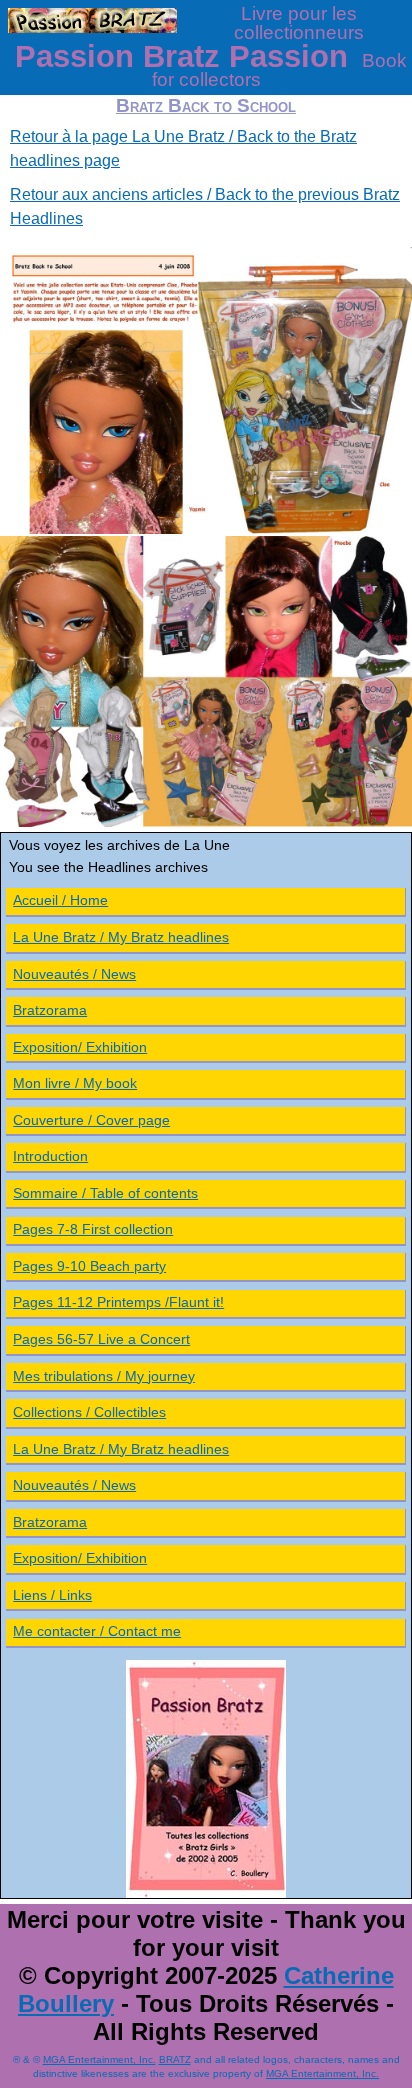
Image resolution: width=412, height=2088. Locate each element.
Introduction (50, 1156)
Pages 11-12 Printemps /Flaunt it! (118, 1302)
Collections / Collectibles (89, 1412)
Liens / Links (52, 1595)
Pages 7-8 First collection (93, 1229)
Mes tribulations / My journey (104, 1376)
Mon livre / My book (75, 1083)
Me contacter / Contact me (97, 1631)
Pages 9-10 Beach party (89, 1266)
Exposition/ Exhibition (80, 1047)
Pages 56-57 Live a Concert (101, 1339)
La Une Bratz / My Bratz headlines (121, 937)
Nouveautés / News (74, 974)
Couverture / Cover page (91, 1120)
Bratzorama (50, 1010)
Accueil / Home (60, 900)
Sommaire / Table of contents (105, 1193)
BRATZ (175, 2059)
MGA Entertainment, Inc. (99, 2059)
